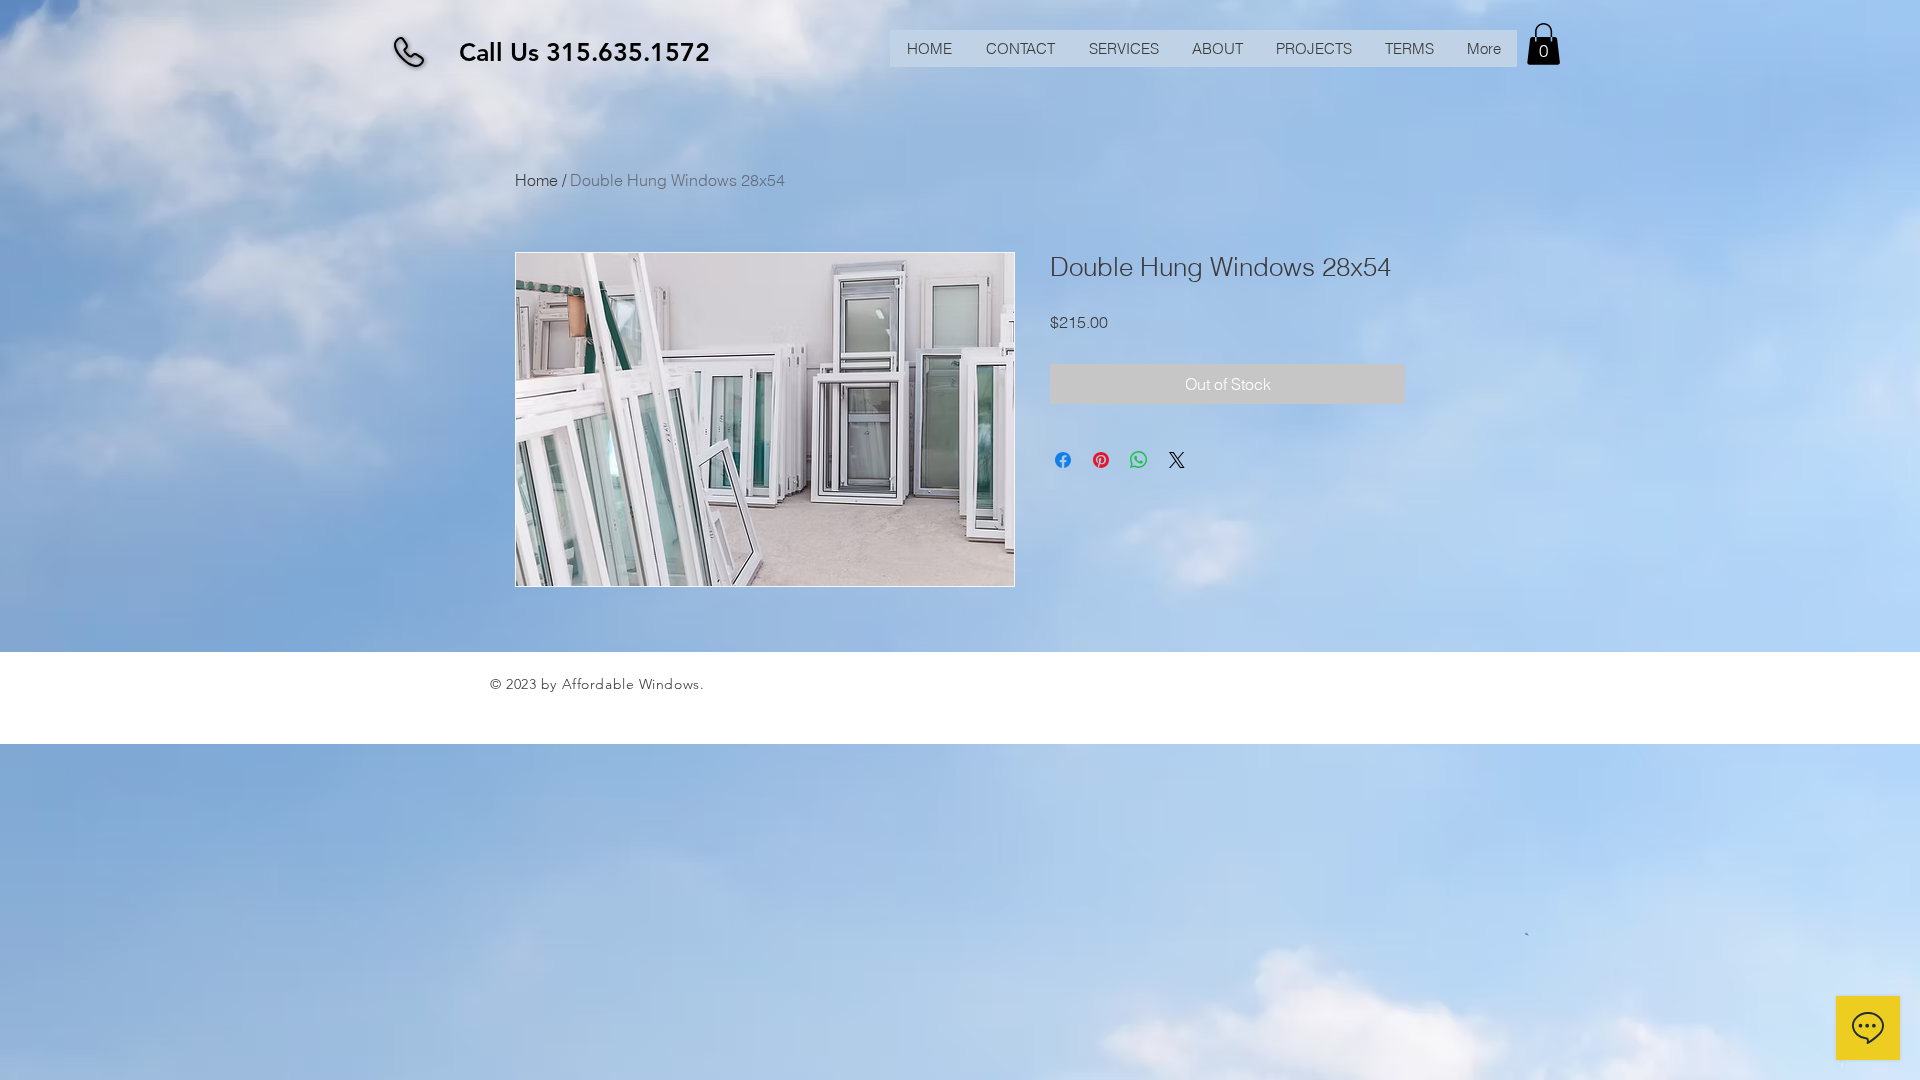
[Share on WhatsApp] (1139, 460)
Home (536, 180)
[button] (1543, 44)
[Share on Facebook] (1063, 460)
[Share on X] (1177, 460)
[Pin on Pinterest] (1101, 460)
